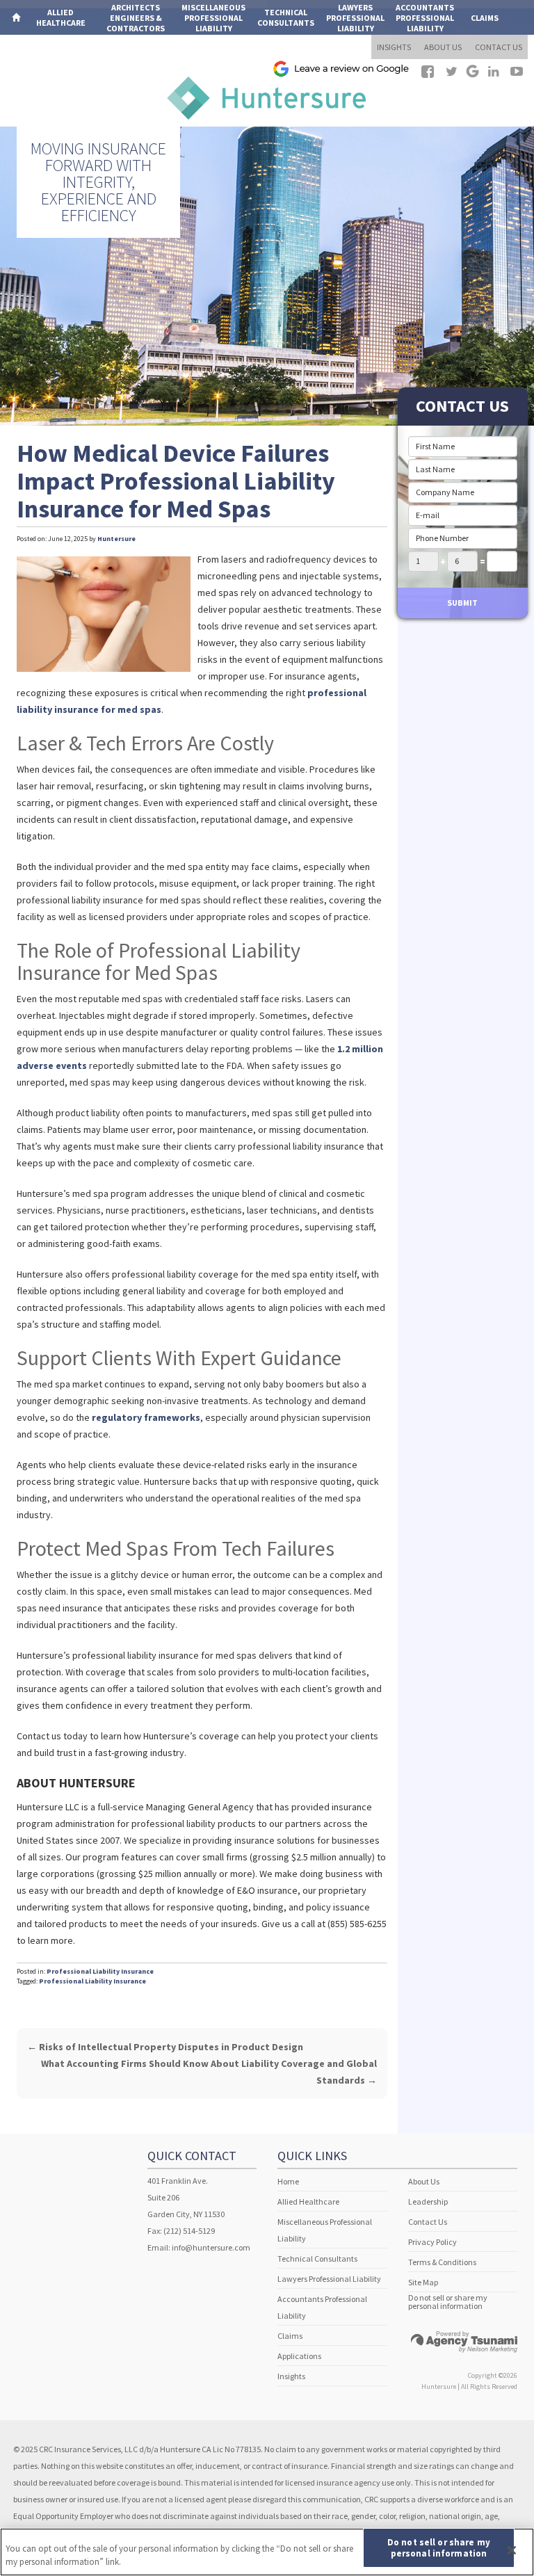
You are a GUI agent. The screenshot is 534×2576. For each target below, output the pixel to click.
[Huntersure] (267, 96)
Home (288, 2181)
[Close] (512, 2550)
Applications (40, 53)
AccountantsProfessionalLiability (425, 18)
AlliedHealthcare (61, 17)
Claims (485, 18)
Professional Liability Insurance (100, 1971)
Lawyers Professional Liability (329, 2279)
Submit (462, 603)
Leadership (428, 2201)
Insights (291, 2376)
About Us (424, 2181)
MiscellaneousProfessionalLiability (213, 18)
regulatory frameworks (146, 1417)
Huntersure (116, 539)
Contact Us (428, 2222)
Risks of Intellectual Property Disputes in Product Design (165, 2047)
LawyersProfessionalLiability (355, 18)
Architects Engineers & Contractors (136, 18)
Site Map (423, 2282)
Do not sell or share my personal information (448, 2302)
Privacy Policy (432, 2242)
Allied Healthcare (308, 2201)
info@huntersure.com (211, 2247)
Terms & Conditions (442, 2262)
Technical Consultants (317, 2259)
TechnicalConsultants (286, 17)
